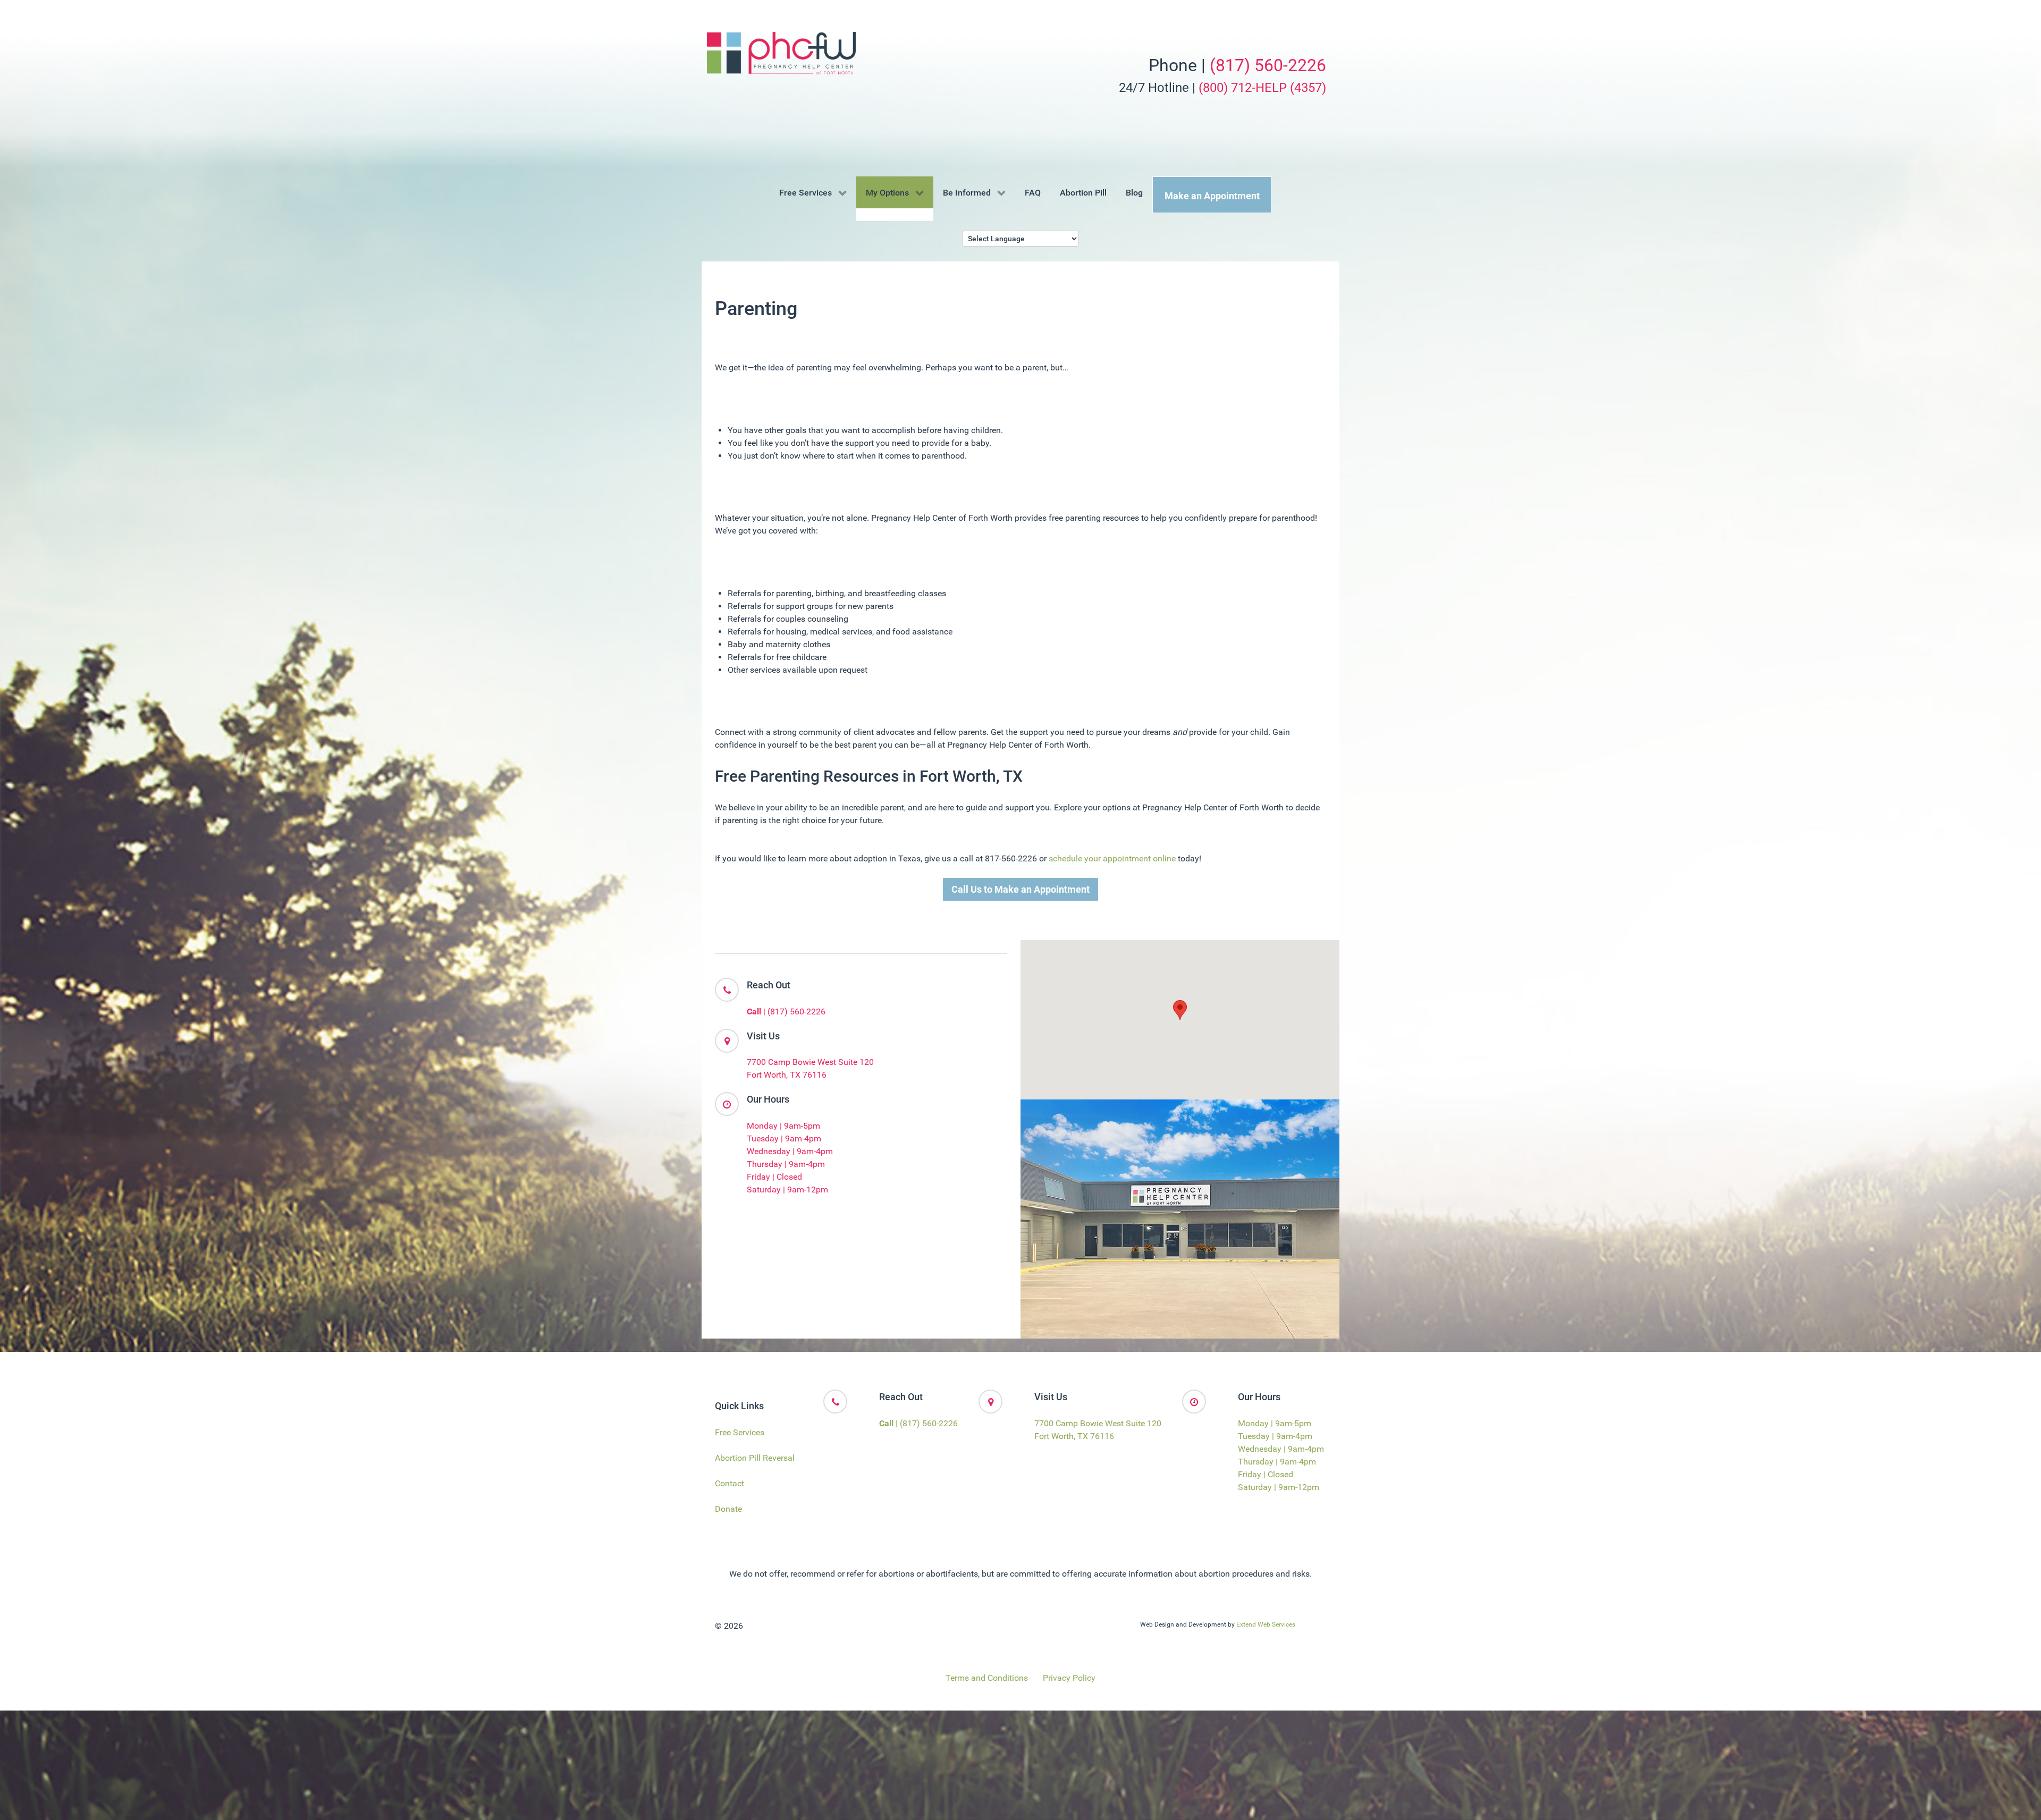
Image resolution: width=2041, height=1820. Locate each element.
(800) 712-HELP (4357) (1262, 88)
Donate (728, 1509)
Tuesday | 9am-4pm (784, 1138)
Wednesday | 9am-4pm (790, 1151)
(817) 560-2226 (1268, 65)
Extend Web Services (1266, 1624)
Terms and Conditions (987, 1678)
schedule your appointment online (1112, 858)
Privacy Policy (1069, 1678)
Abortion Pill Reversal (755, 1458)
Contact (729, 1483)
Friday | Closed (774, 1177)
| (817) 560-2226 (786, 1011)
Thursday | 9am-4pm (786, 1164)
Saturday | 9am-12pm (787, 1190)
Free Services (740, 1432)
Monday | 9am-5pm (783, 1126)
